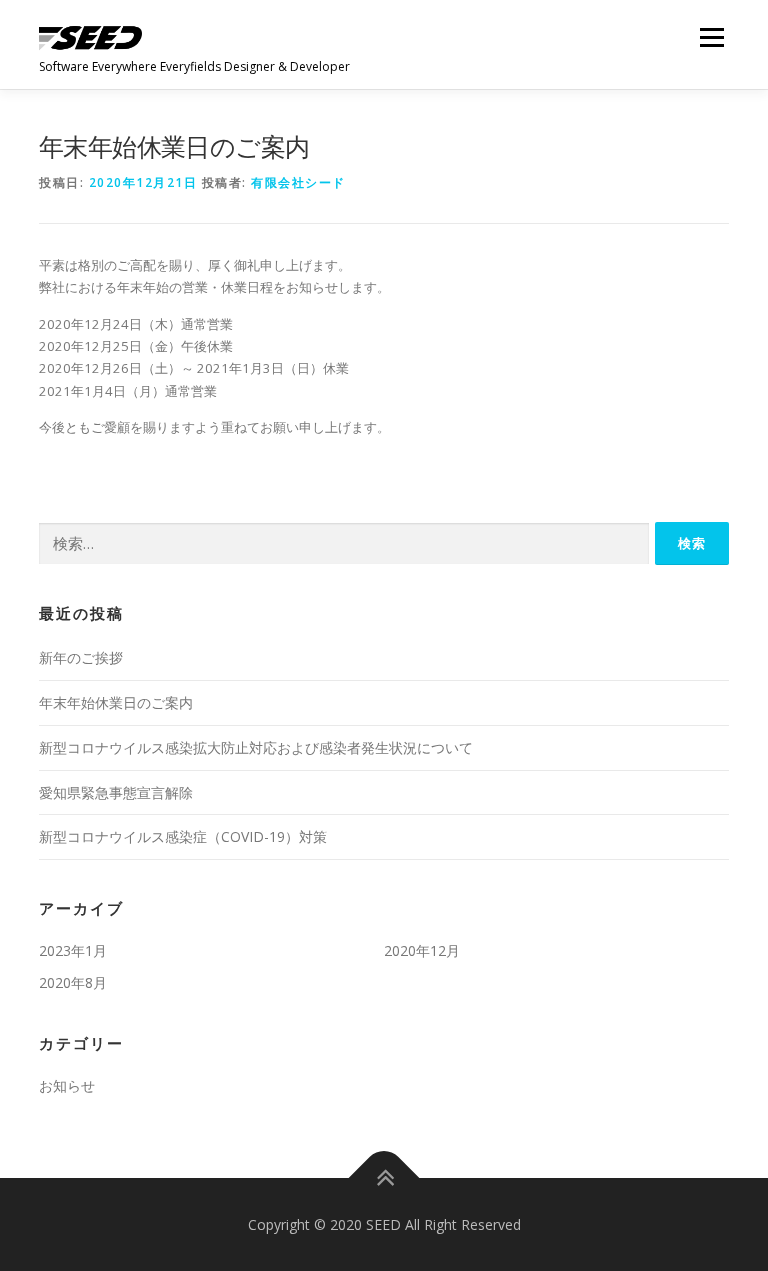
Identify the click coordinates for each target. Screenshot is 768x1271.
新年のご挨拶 (81, 657)
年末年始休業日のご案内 (116, 702)
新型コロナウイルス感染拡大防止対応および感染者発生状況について (256, 747)
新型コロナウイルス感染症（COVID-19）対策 (183, 836)
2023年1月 (73, 950)
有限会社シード (298, 182)
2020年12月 (422, 950)
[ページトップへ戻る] (384, 1177)
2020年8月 (73, 982)
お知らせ (67, 1085)
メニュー (711, 37)
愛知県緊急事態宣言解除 (116, 792)
